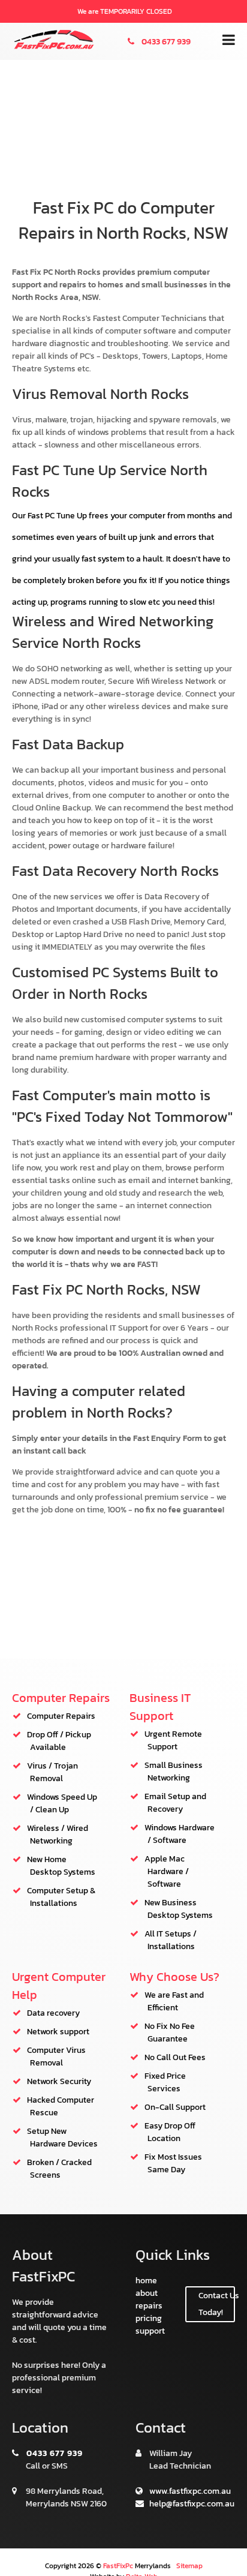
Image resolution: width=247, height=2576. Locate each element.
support (150, 2331)
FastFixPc (118, 2566)
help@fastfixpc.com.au (191, 2504)
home (146, 2281)
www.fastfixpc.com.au (189, 2491)
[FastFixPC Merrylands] (54, 47)
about (147, 2293)
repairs (149, 2306)
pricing (149, 2318)
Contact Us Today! (217, 2304)
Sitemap (189, 2566)
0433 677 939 (165, 42)
